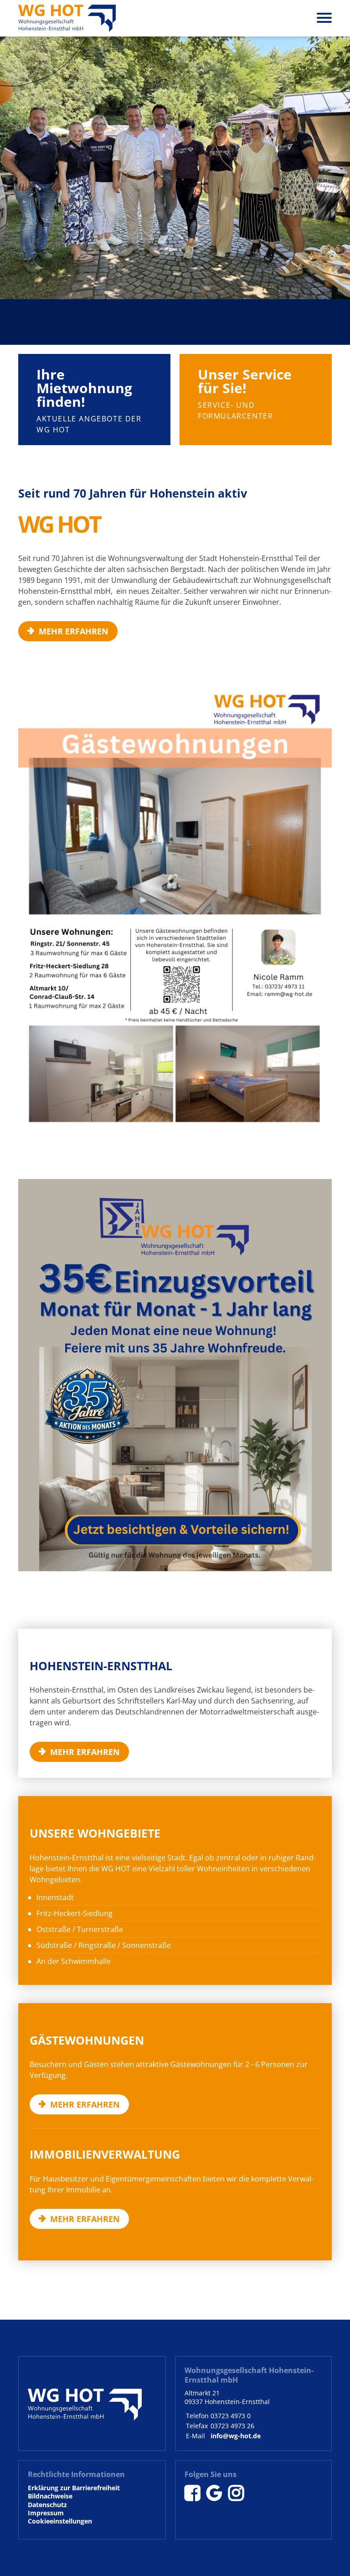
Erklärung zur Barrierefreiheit (74, 2488)
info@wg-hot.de (236, 2436)
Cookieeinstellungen (60, 2521)
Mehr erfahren (51, 307)
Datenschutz (47, 2505)
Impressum (46, 2513)
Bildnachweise (50, 2496)
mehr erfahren (54, 359)
